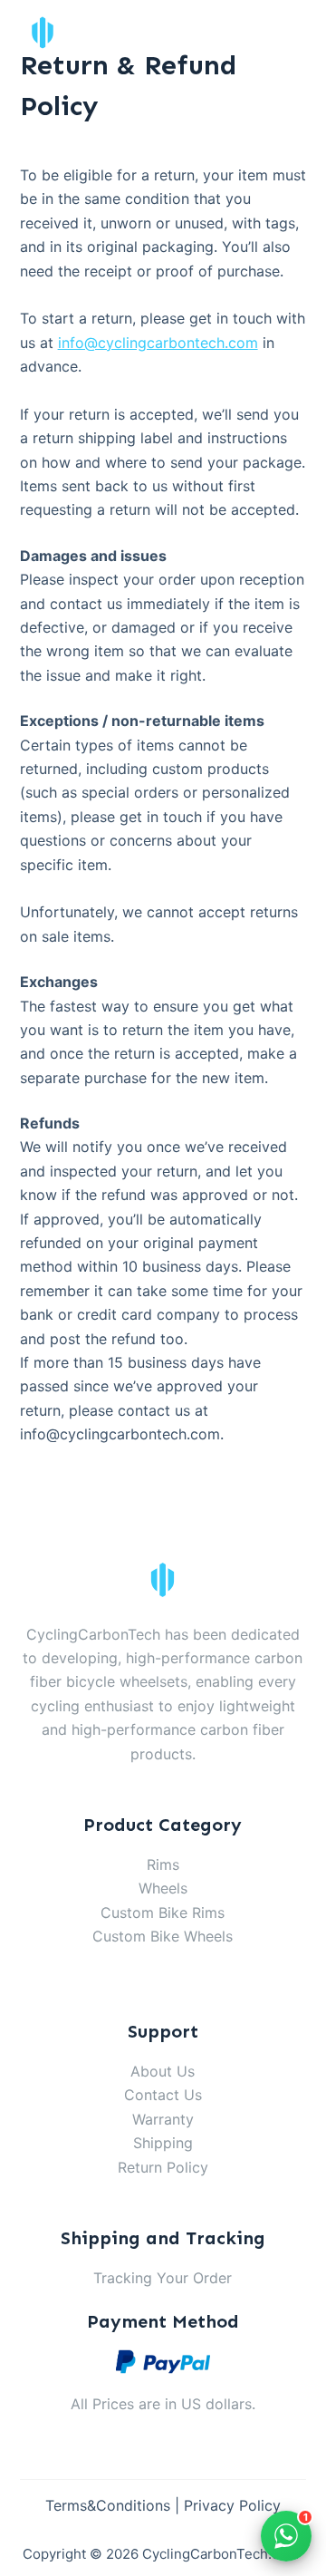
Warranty (163, 2119)
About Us (163, 2071)
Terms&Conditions (108, 2505)
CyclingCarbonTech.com (221, 2554)
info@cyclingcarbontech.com (158, 343)
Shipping (163, 2143)
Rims (163, 1864)
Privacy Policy (232, 2505)
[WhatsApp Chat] (286, 2536)
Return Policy (163, 2167)
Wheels (163, 1888)
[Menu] (298, 33)
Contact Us (163, 2095)
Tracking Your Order (163, 2278)
